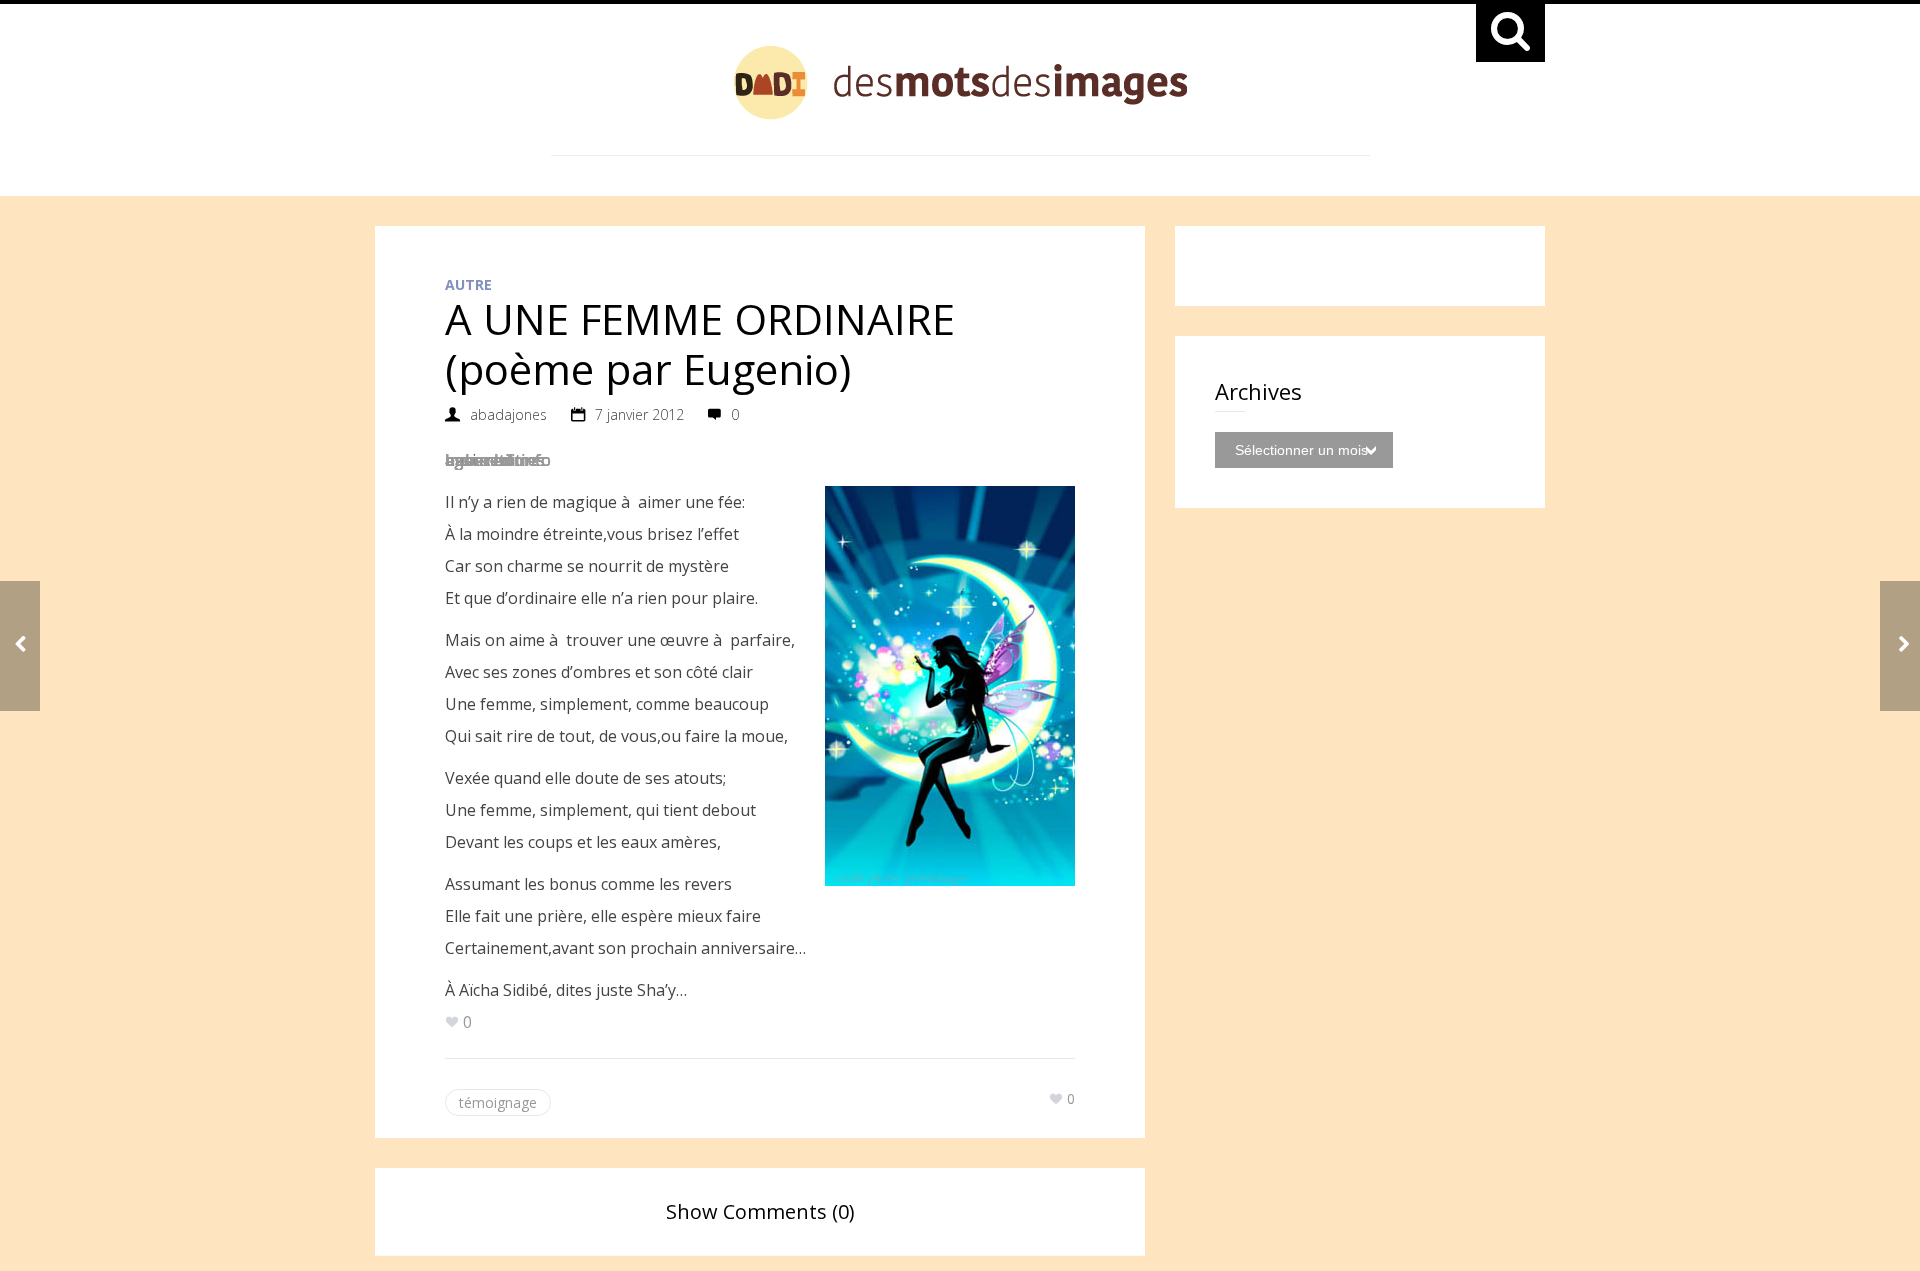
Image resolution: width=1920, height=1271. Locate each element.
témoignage (498, 1102)
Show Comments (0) (760, 1211)
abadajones (508, 414)
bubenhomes (495, 460)
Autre (468, 284)
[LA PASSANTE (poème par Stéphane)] (1900, 646)
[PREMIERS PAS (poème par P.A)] (20, 646)
